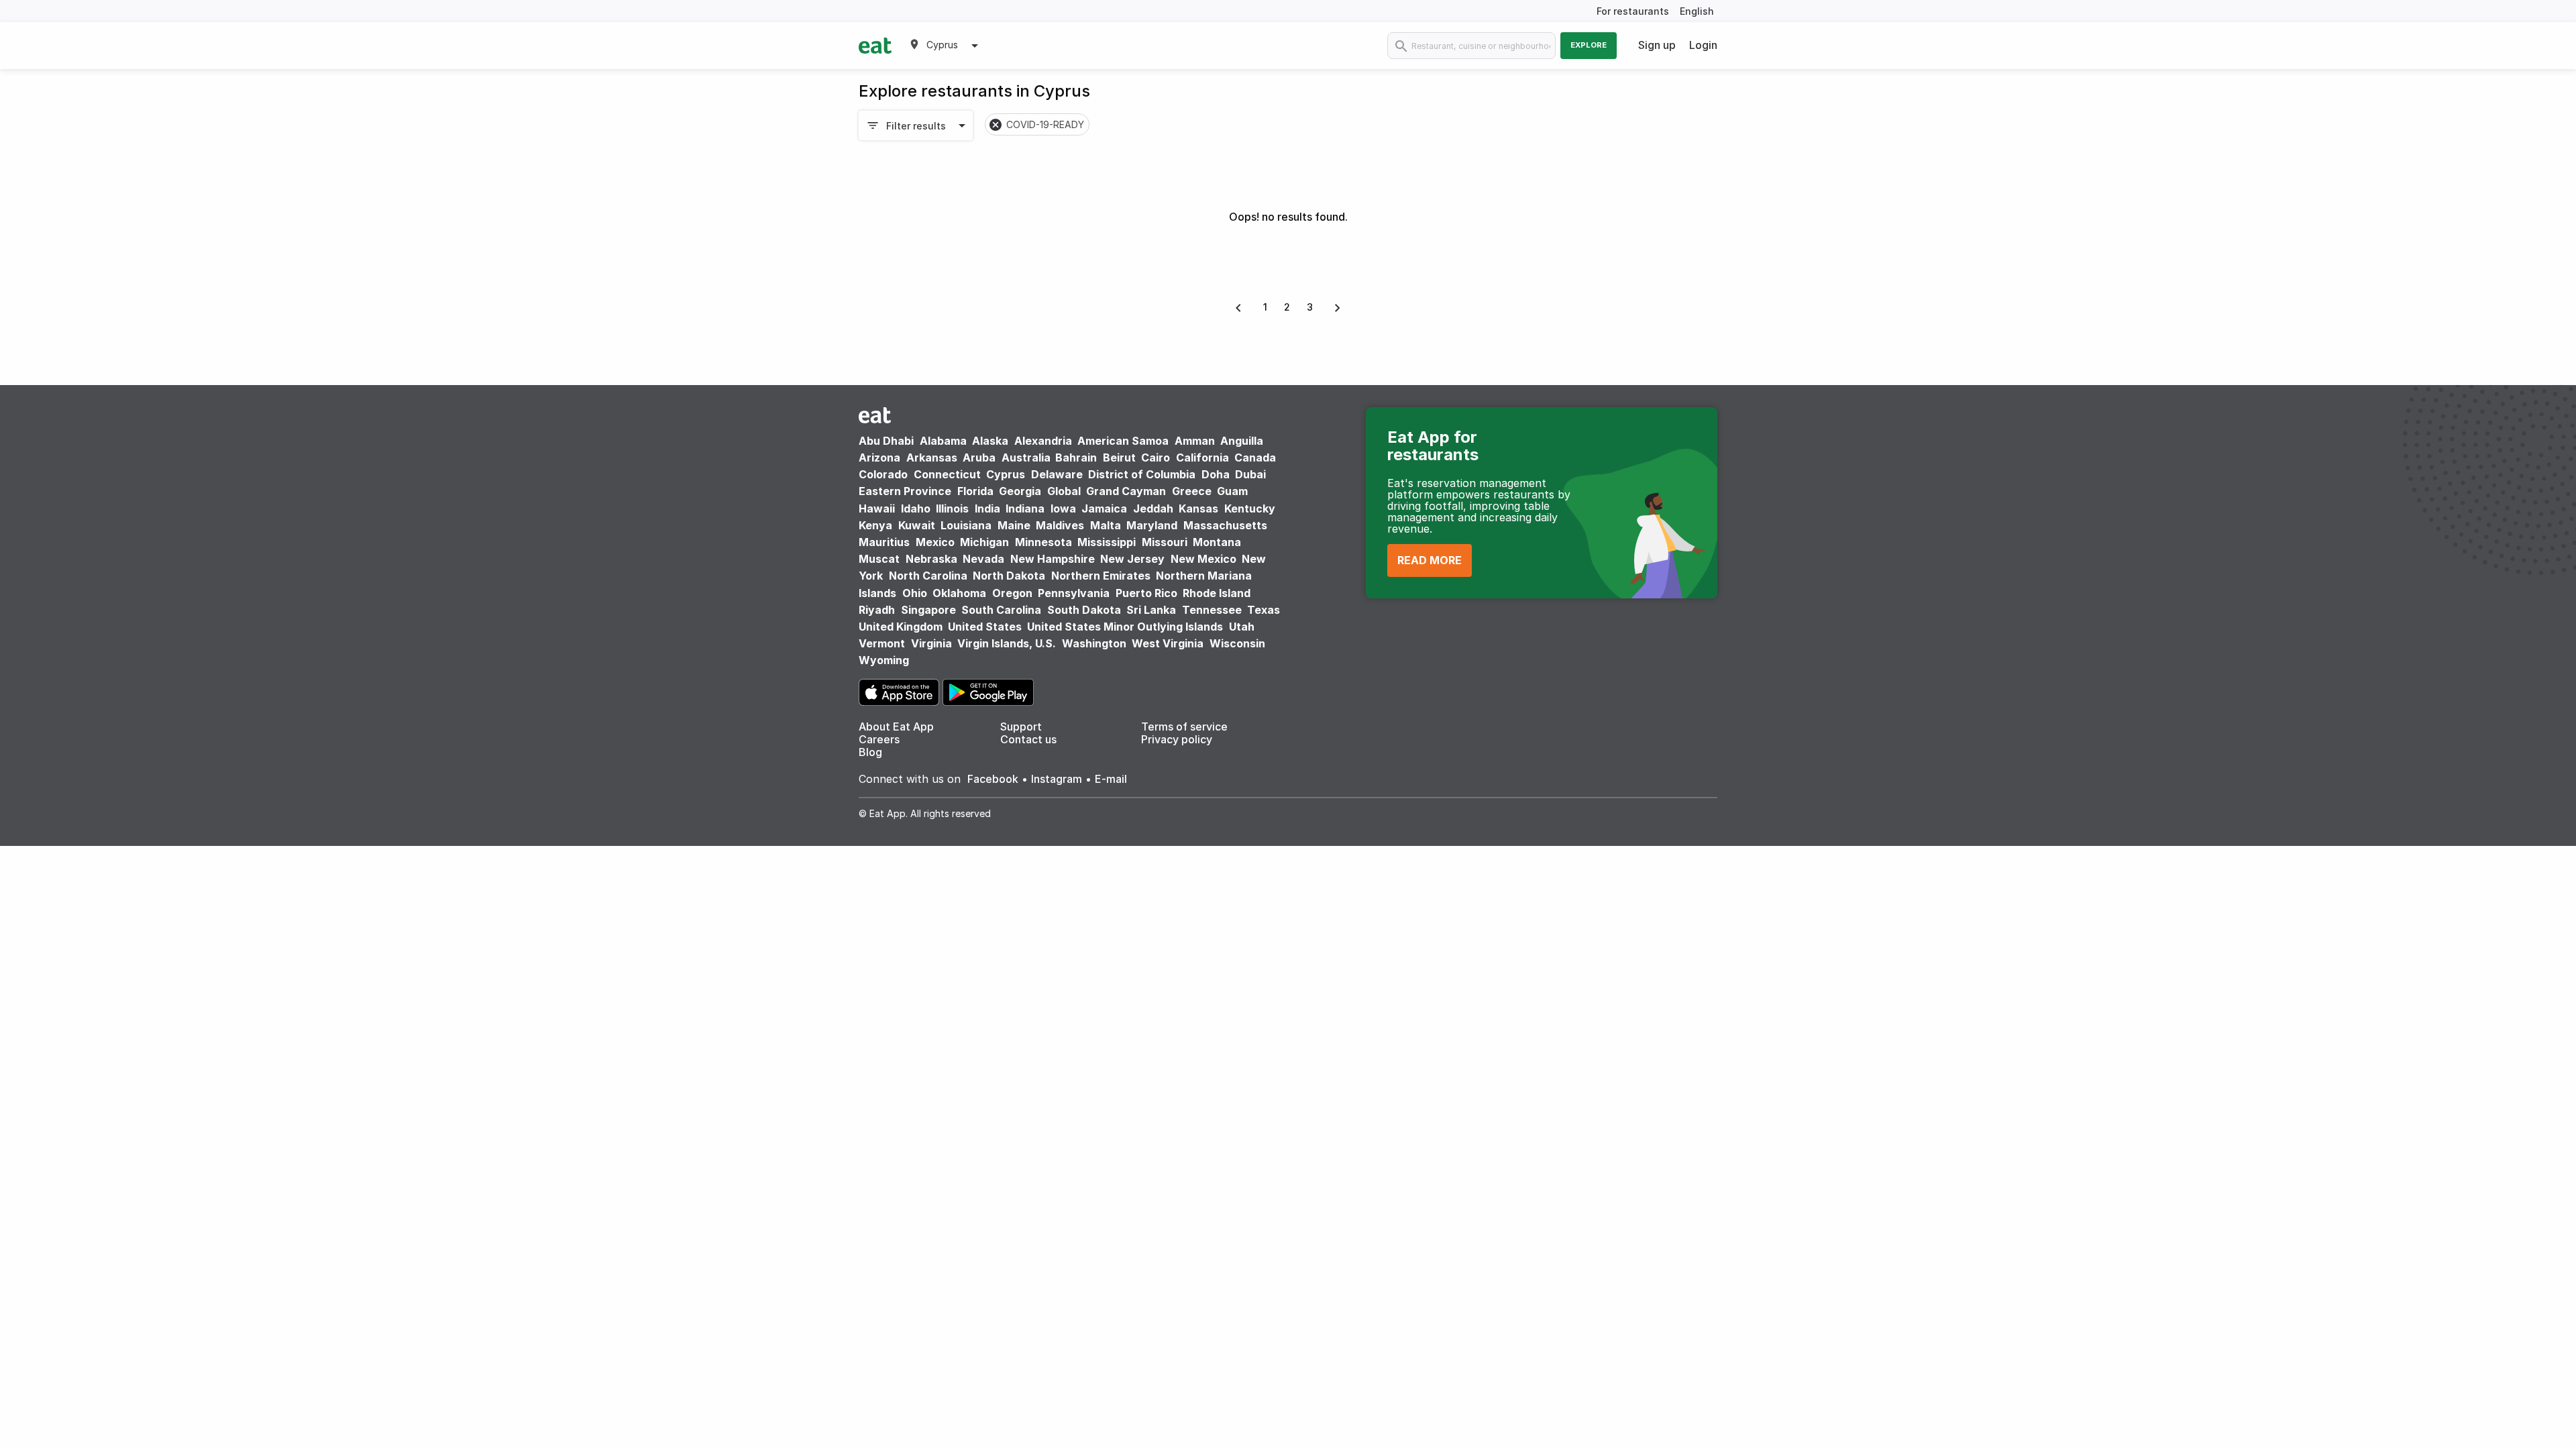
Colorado (883, 474)
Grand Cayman (1126, 491)
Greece (1192, 491)
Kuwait (917, 525)
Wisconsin (1237, 643)
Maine (1014, 525)
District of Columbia (1142, 474)
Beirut (1119, 458)
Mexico (935, 542)
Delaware (1057, 474)
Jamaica (1104, 508)
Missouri (1165, 542)
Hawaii (877, 508)
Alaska (990, 441)
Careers (879, 739)
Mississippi (1107, 542)
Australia (1027, 458)
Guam (1232, 491)
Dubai (1250, 474)
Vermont (882, 643)
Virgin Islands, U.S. (1007, 643)
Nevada (983, 559)
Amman (1195, 441)
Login (1703, 45)
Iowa (1063, 508)
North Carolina (928, 576)
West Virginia (1168, 643)
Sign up (1657, 45)
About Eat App (896, 727)
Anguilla (1242, 441)
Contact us (1028, 739)
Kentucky (1250, 508)
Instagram (1057, 779)
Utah (1242, 627)
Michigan (984, 542)
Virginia (931, 643)
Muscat (879, 559)
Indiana (1025, 508)
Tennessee (1212, 610)
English (1697, 11)
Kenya (875, 525)
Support (1021, 727)
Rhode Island (1217, 593)
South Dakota (1084, 610)
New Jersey (1132, 559)
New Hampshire (1053, 559)
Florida (975, 491)
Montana (1217, 542)
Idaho (916, 508)
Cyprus (1006, 474)
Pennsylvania (1074, 593)
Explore (1589, 45)
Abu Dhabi (886, 441)
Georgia (1020, 491)
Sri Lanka (1151, 610)
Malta (1106, 525)
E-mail (1111, 779)
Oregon (1012, 593)
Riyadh (877, 610)
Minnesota (1043, 542)
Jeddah (1153, 508)
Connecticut (947, 474)
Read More (1430, 560)
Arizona (879, 458)
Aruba (979, 458)
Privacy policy (1177, 739)
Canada (1255, 458)
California (1202, 458)
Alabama (943, 441)
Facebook (993, 779)
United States (985, 627)
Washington (1094, 643)
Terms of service (1184, 727)
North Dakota (1009, 576)
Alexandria (1043, 441)
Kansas (1198, 508)
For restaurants (1633, 11)
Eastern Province (905, 491)
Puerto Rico (1146, 593)
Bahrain (1076, 458)
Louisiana (966, 525)
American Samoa (1123, 441)
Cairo (1156, 458)
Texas (1264, 610)
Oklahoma (959, 593)
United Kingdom (902, 627)
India (987, 508)
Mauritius (884, 542)
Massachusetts (1225, 525)
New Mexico (1203, 559)
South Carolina (1001, 610)
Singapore (928, 610)
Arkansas (932, 458)
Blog (870, 752)
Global (1064, 491)
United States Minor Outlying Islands (1125, 627)
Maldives (1060, 525)
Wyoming (884, 660)
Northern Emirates (1101, 576)
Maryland (1152, 525)
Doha (1216, 474)
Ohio (915, 593)
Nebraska (931, 559)
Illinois (952, 508)
